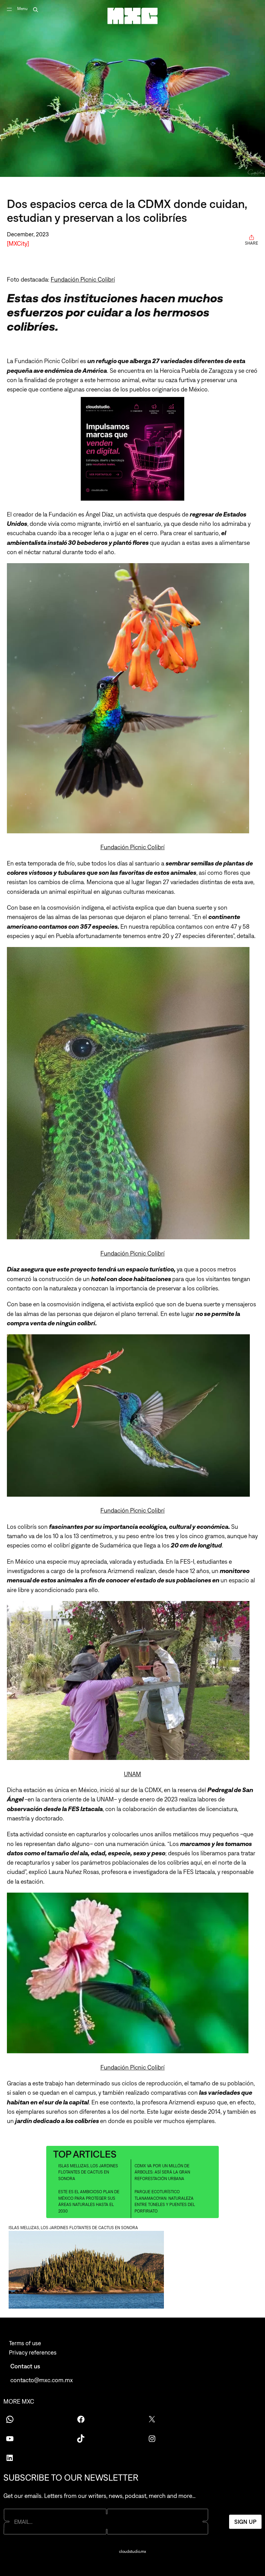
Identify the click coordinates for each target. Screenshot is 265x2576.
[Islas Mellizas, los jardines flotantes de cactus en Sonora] (132, 2271)
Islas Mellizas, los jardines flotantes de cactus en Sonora (88, 2172)
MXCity (18, 243)
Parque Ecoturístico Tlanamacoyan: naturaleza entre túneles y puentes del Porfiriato (165, 2201)
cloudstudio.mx (132, 2551)
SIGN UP (245, 2521)
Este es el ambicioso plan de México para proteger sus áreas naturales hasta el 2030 (89, 2201)
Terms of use (25, 2343)
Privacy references (33, 2352)
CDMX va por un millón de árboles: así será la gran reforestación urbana (162, 2172)
